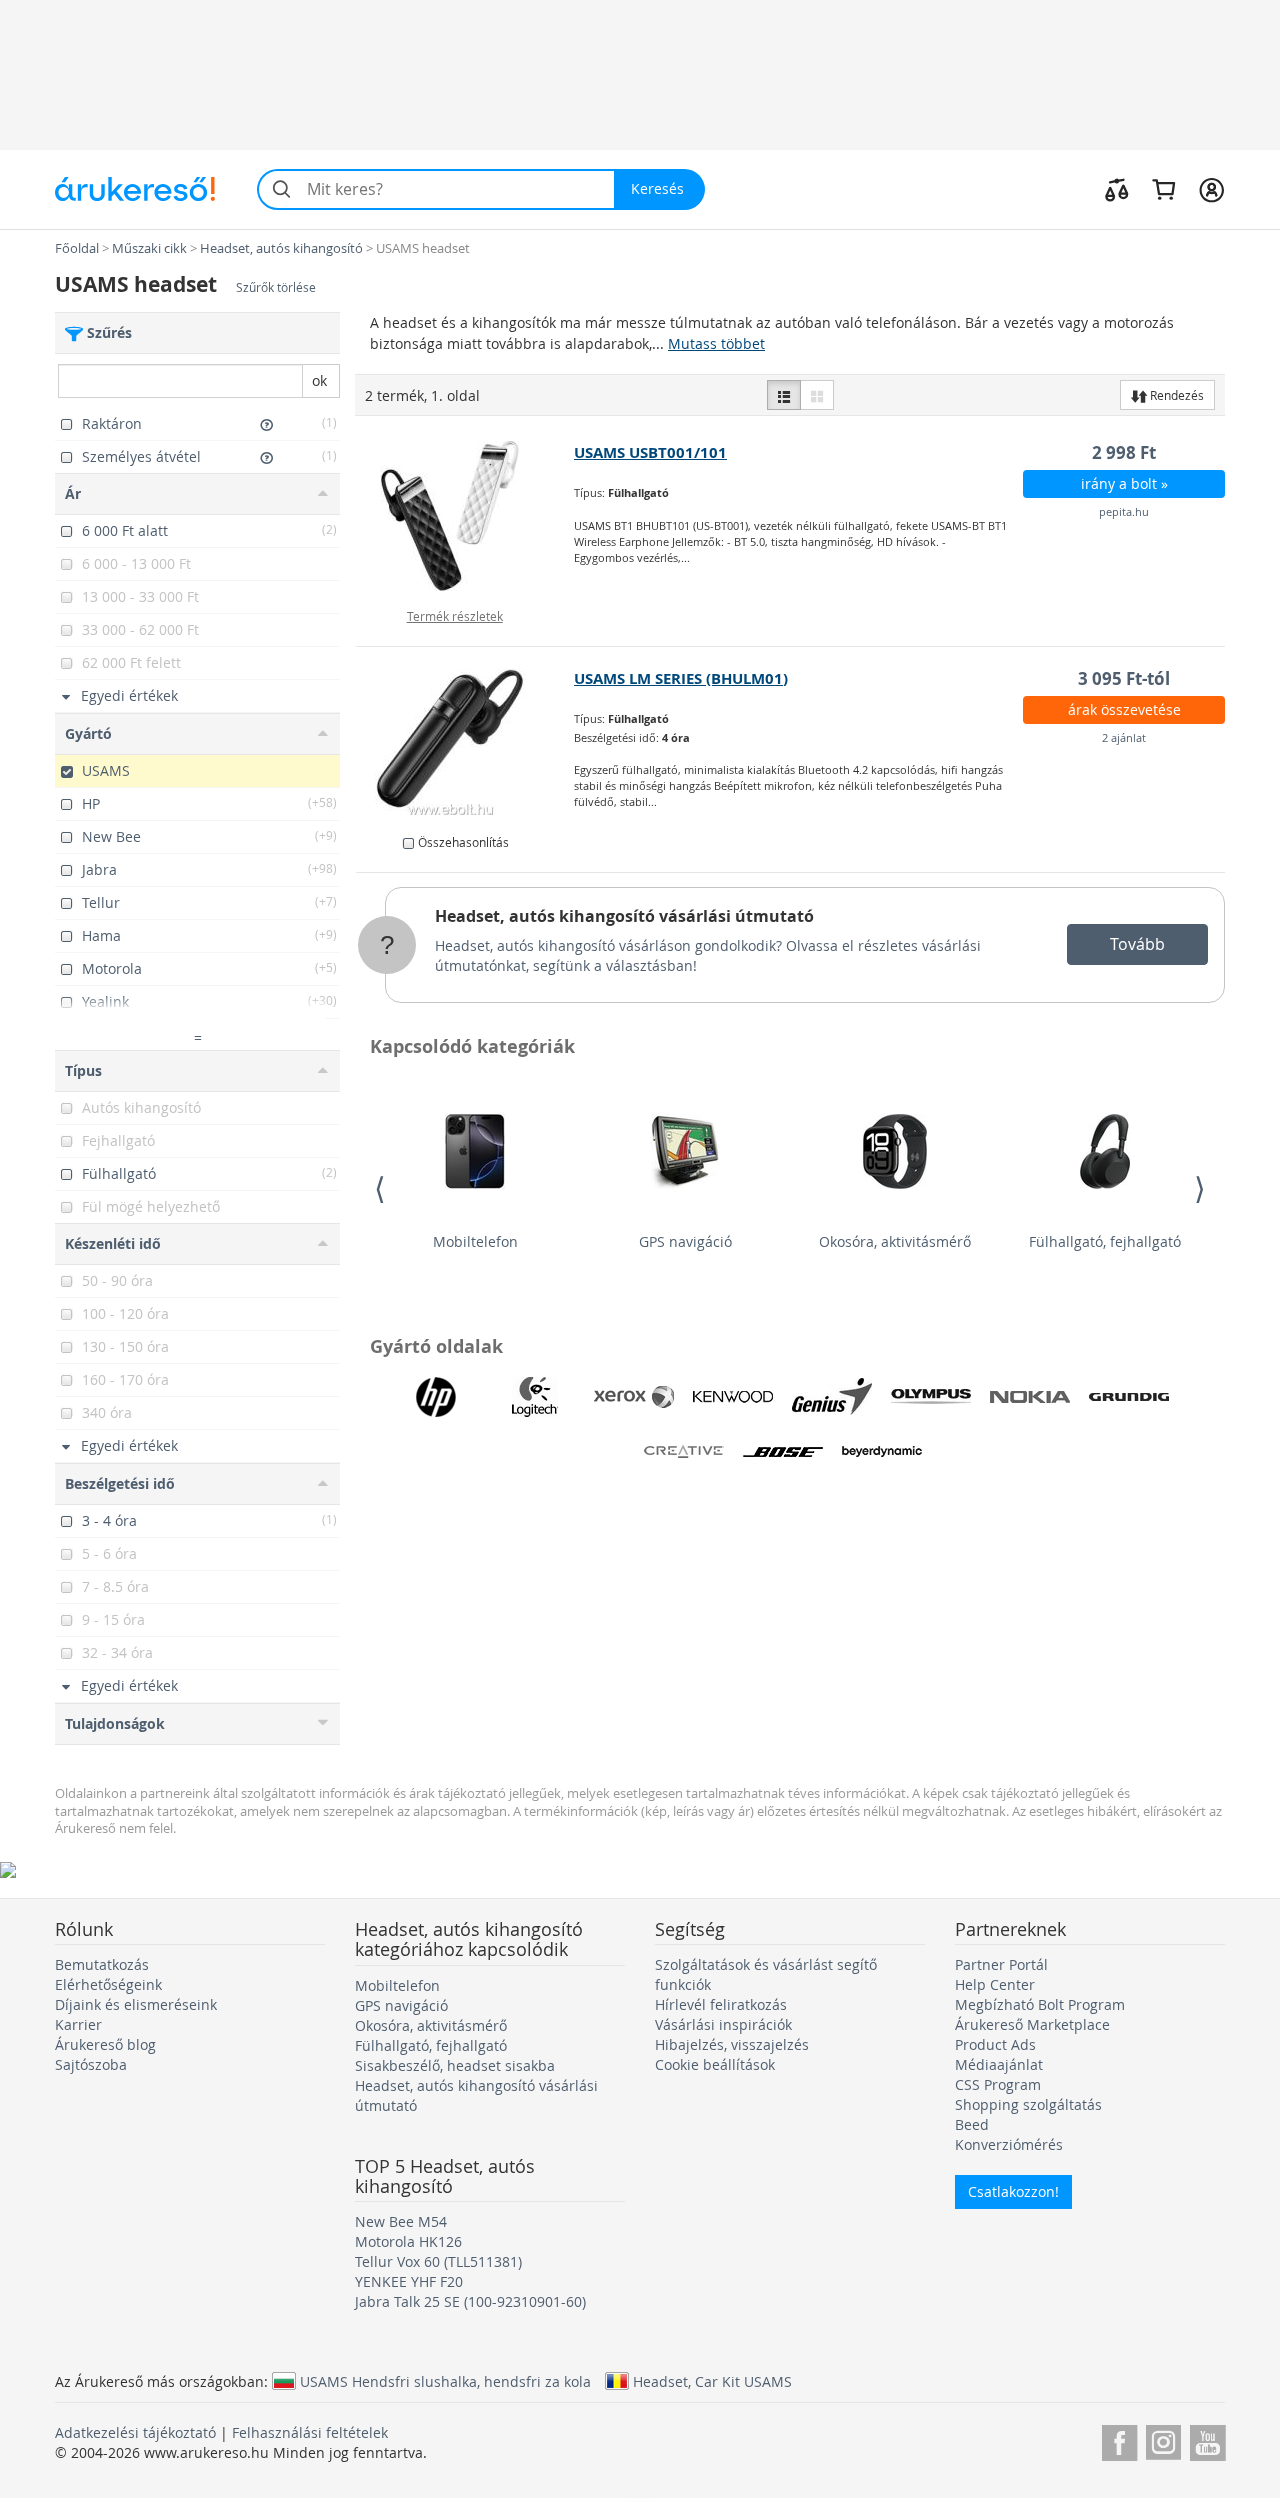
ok (319, 380)
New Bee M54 (401, 2221)
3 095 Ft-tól (1124, 678)
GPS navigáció (685, 1241)
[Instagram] (1163, 2439)
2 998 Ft (1124, 452)
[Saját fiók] (1211, 189)
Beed (972, 2124)
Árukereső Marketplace (1032, 2024)
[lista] (784, 395)
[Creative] (684, 1452)
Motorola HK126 (408, 2241)
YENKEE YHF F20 (409, 2281)
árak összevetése (1124, 709)
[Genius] (832, 1397)
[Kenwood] (733, 1397)
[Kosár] (1163, 189)
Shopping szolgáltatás (1028, 2104)
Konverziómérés (1009, 2144)
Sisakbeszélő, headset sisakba (455, 2065)
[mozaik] (817, 395)
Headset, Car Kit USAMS (712, 2381)
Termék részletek (455, 616)
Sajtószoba (91, 2064)
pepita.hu (1124, 511)
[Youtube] (1207, 2439)
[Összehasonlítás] (1117, 189)
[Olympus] (931, 1397)
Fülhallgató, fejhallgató (1105, 1241)
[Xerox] (634, 1397)
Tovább (1137, 944)
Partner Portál (1001, 1964)
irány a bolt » (1124, 483)
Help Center (995, 1984)
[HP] (436, 1397)
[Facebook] (1119, 2439)
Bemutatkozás (102, 1964)
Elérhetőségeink (108, 1984)
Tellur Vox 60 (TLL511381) (438, 2261)
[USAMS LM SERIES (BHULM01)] (465, 742)
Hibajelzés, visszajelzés (732, 2044)
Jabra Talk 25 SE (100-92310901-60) (470, 2301)
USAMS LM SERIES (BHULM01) (681, 678)
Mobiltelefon (475, 1241)
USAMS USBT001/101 (650, 452)
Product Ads (995, 2044)
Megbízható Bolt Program (1040, 2004)
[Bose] (783, 1452)
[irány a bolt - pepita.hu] (465, 516)
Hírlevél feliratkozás (721, 2004)
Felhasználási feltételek (310, 2432)
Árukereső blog (105, 2044)
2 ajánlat (1124, 737)
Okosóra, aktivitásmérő (895, 1241)
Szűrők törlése (276, 287)
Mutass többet (716, 343)
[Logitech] (535, 1397)
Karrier (78, 2024)
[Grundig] (1129, 1397)
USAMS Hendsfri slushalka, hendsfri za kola (445, 2381)
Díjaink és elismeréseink (136, 2004)
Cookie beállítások (715, 2064)
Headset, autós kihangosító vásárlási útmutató (624, 916)
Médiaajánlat (999, 2064)
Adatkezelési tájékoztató (135, 2432)
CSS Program (998, 2084)
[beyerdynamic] (882, 1452)
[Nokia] (1030, 1397)
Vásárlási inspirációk (723, 2024)
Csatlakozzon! (1013, 2191)
